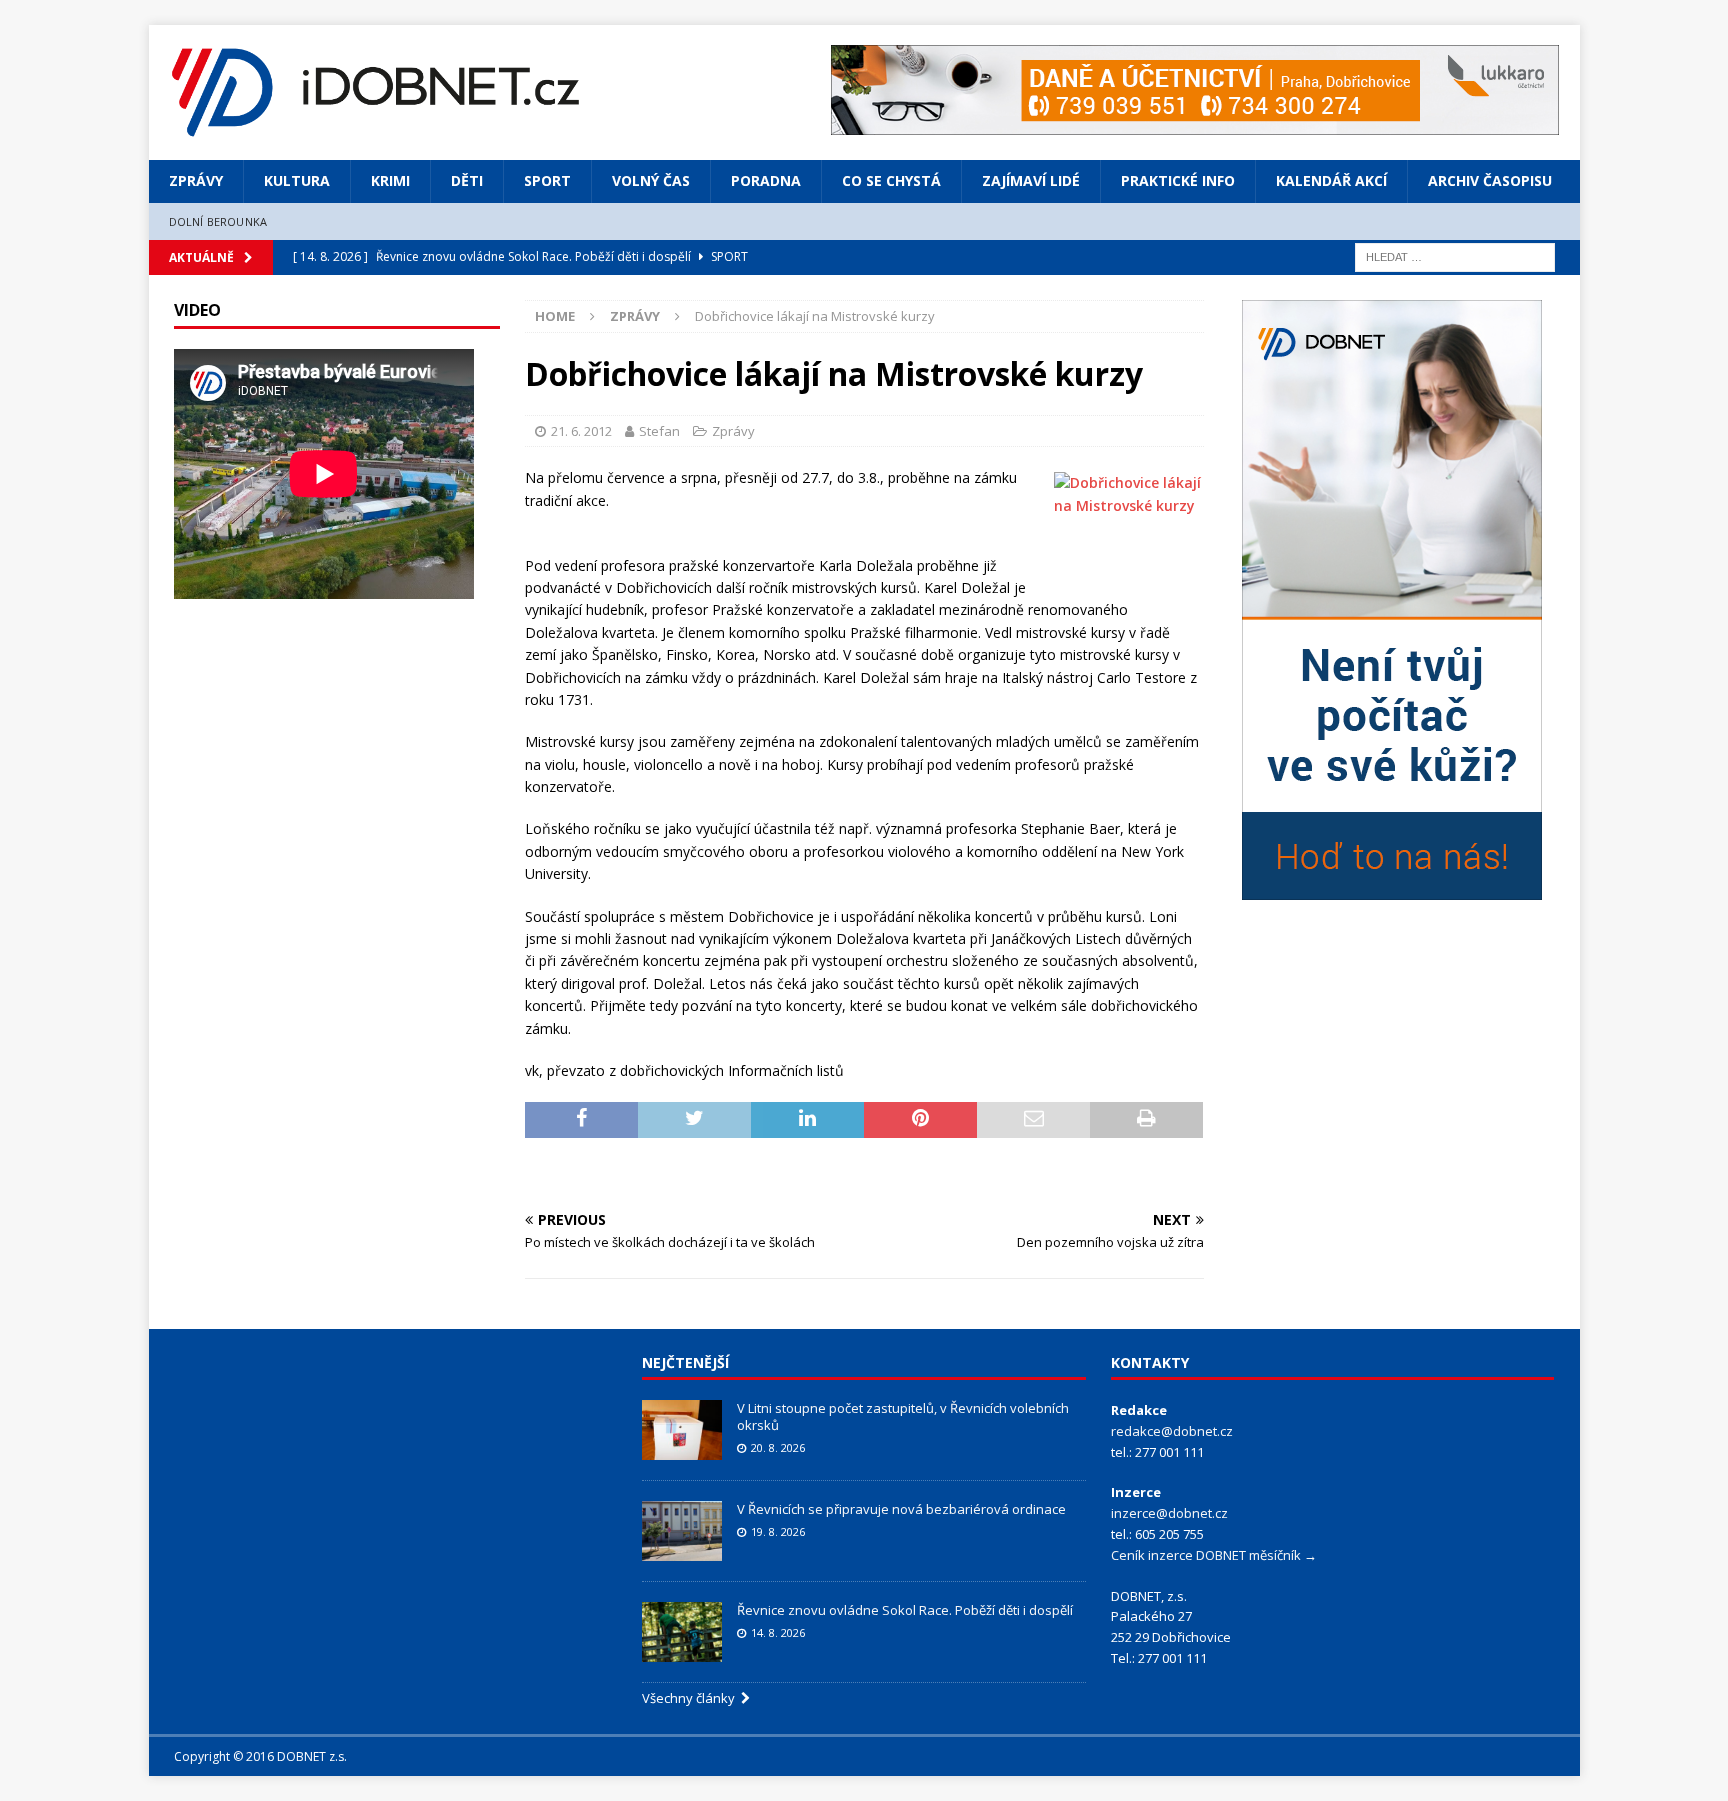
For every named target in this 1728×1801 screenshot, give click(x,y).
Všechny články (691, 1698)
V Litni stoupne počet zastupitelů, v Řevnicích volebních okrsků (903, 1416)
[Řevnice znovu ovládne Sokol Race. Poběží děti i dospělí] (682, 1632)
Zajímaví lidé (1031, 180)
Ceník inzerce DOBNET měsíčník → (1214, 1555)
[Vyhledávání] (1455, 255)
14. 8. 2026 (778, 1632)
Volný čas (651, 180)
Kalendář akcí (1331, 180)
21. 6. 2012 (581, 431)
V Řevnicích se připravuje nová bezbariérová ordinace (901, 1509)
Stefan (659, 431)
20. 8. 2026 (778, 1447)
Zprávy (196, 180)
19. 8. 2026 (778, 1531)
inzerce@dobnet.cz (1169, 1513)
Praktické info (1178, 180)
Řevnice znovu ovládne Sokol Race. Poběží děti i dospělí (905, 1610)
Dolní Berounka (218, 221)
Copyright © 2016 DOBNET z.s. (260, 1756)
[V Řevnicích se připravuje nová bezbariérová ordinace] (682, 1531)
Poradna (766, 180)
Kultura (297, 180)
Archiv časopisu (1490, 180)
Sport (547, 180)
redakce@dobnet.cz (1172, 1431)
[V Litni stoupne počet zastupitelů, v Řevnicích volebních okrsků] (682, 1430)
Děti (467, 180)
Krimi (390, 180)
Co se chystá (891, 180)
